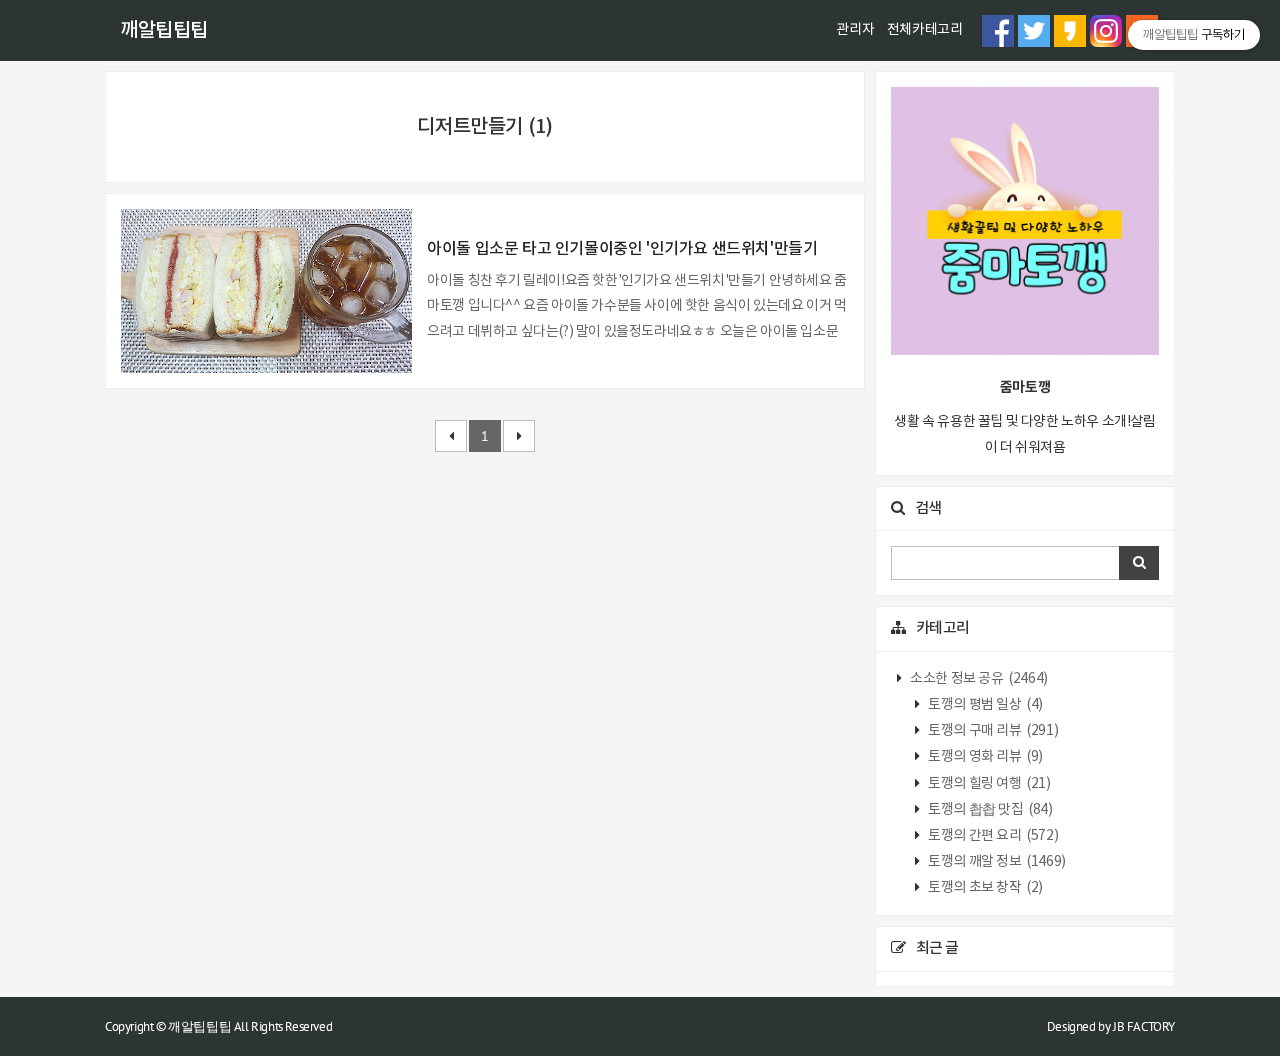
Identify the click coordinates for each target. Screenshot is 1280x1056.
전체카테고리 (925, 30)
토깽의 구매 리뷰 (992, 731)
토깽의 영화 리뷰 (984, 757)
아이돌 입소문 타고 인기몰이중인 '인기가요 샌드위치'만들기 (622, 249)
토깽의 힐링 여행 (988, 784)
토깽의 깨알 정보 (996, 862)
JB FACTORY (1144, 1026)
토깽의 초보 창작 (984, 888)
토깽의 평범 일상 (984, 705)
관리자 (855, 30)
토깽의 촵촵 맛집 (989, 810)
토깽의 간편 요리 (992, 836)
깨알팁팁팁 (164, 31)
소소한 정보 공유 (978, 679)
